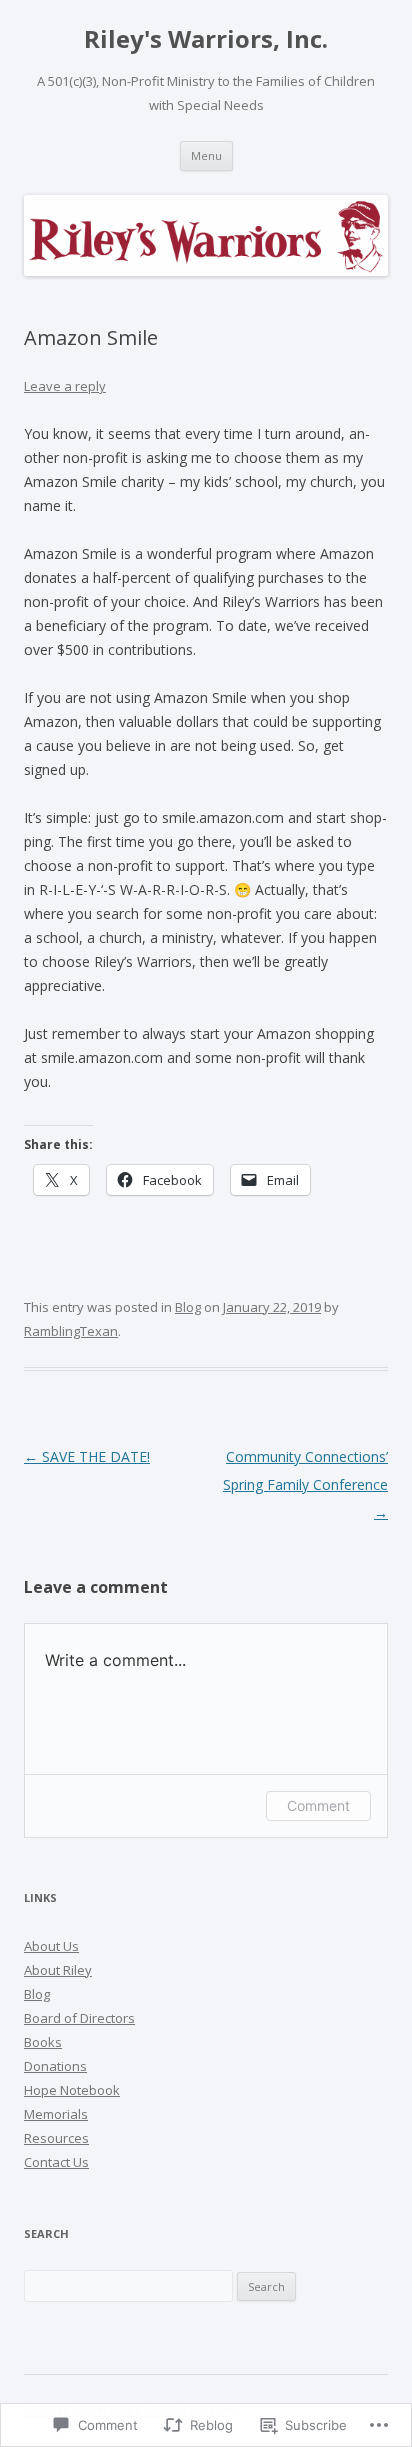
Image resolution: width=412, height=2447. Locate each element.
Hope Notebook (72, 2090)
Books (43, 2042)
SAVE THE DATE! (87, 1456)
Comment (318, 1805)
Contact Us (56, 2162)
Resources (56, 2138)
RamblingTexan (71, 1331)
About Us (51, 1946)
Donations (55, 2066)
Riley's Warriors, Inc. (206, 39)
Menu (206, 155)
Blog (188, 1307)
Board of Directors (79, 2018)
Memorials (56, 2114)
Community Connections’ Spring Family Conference (305, 1484)
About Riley (58, 1970)
